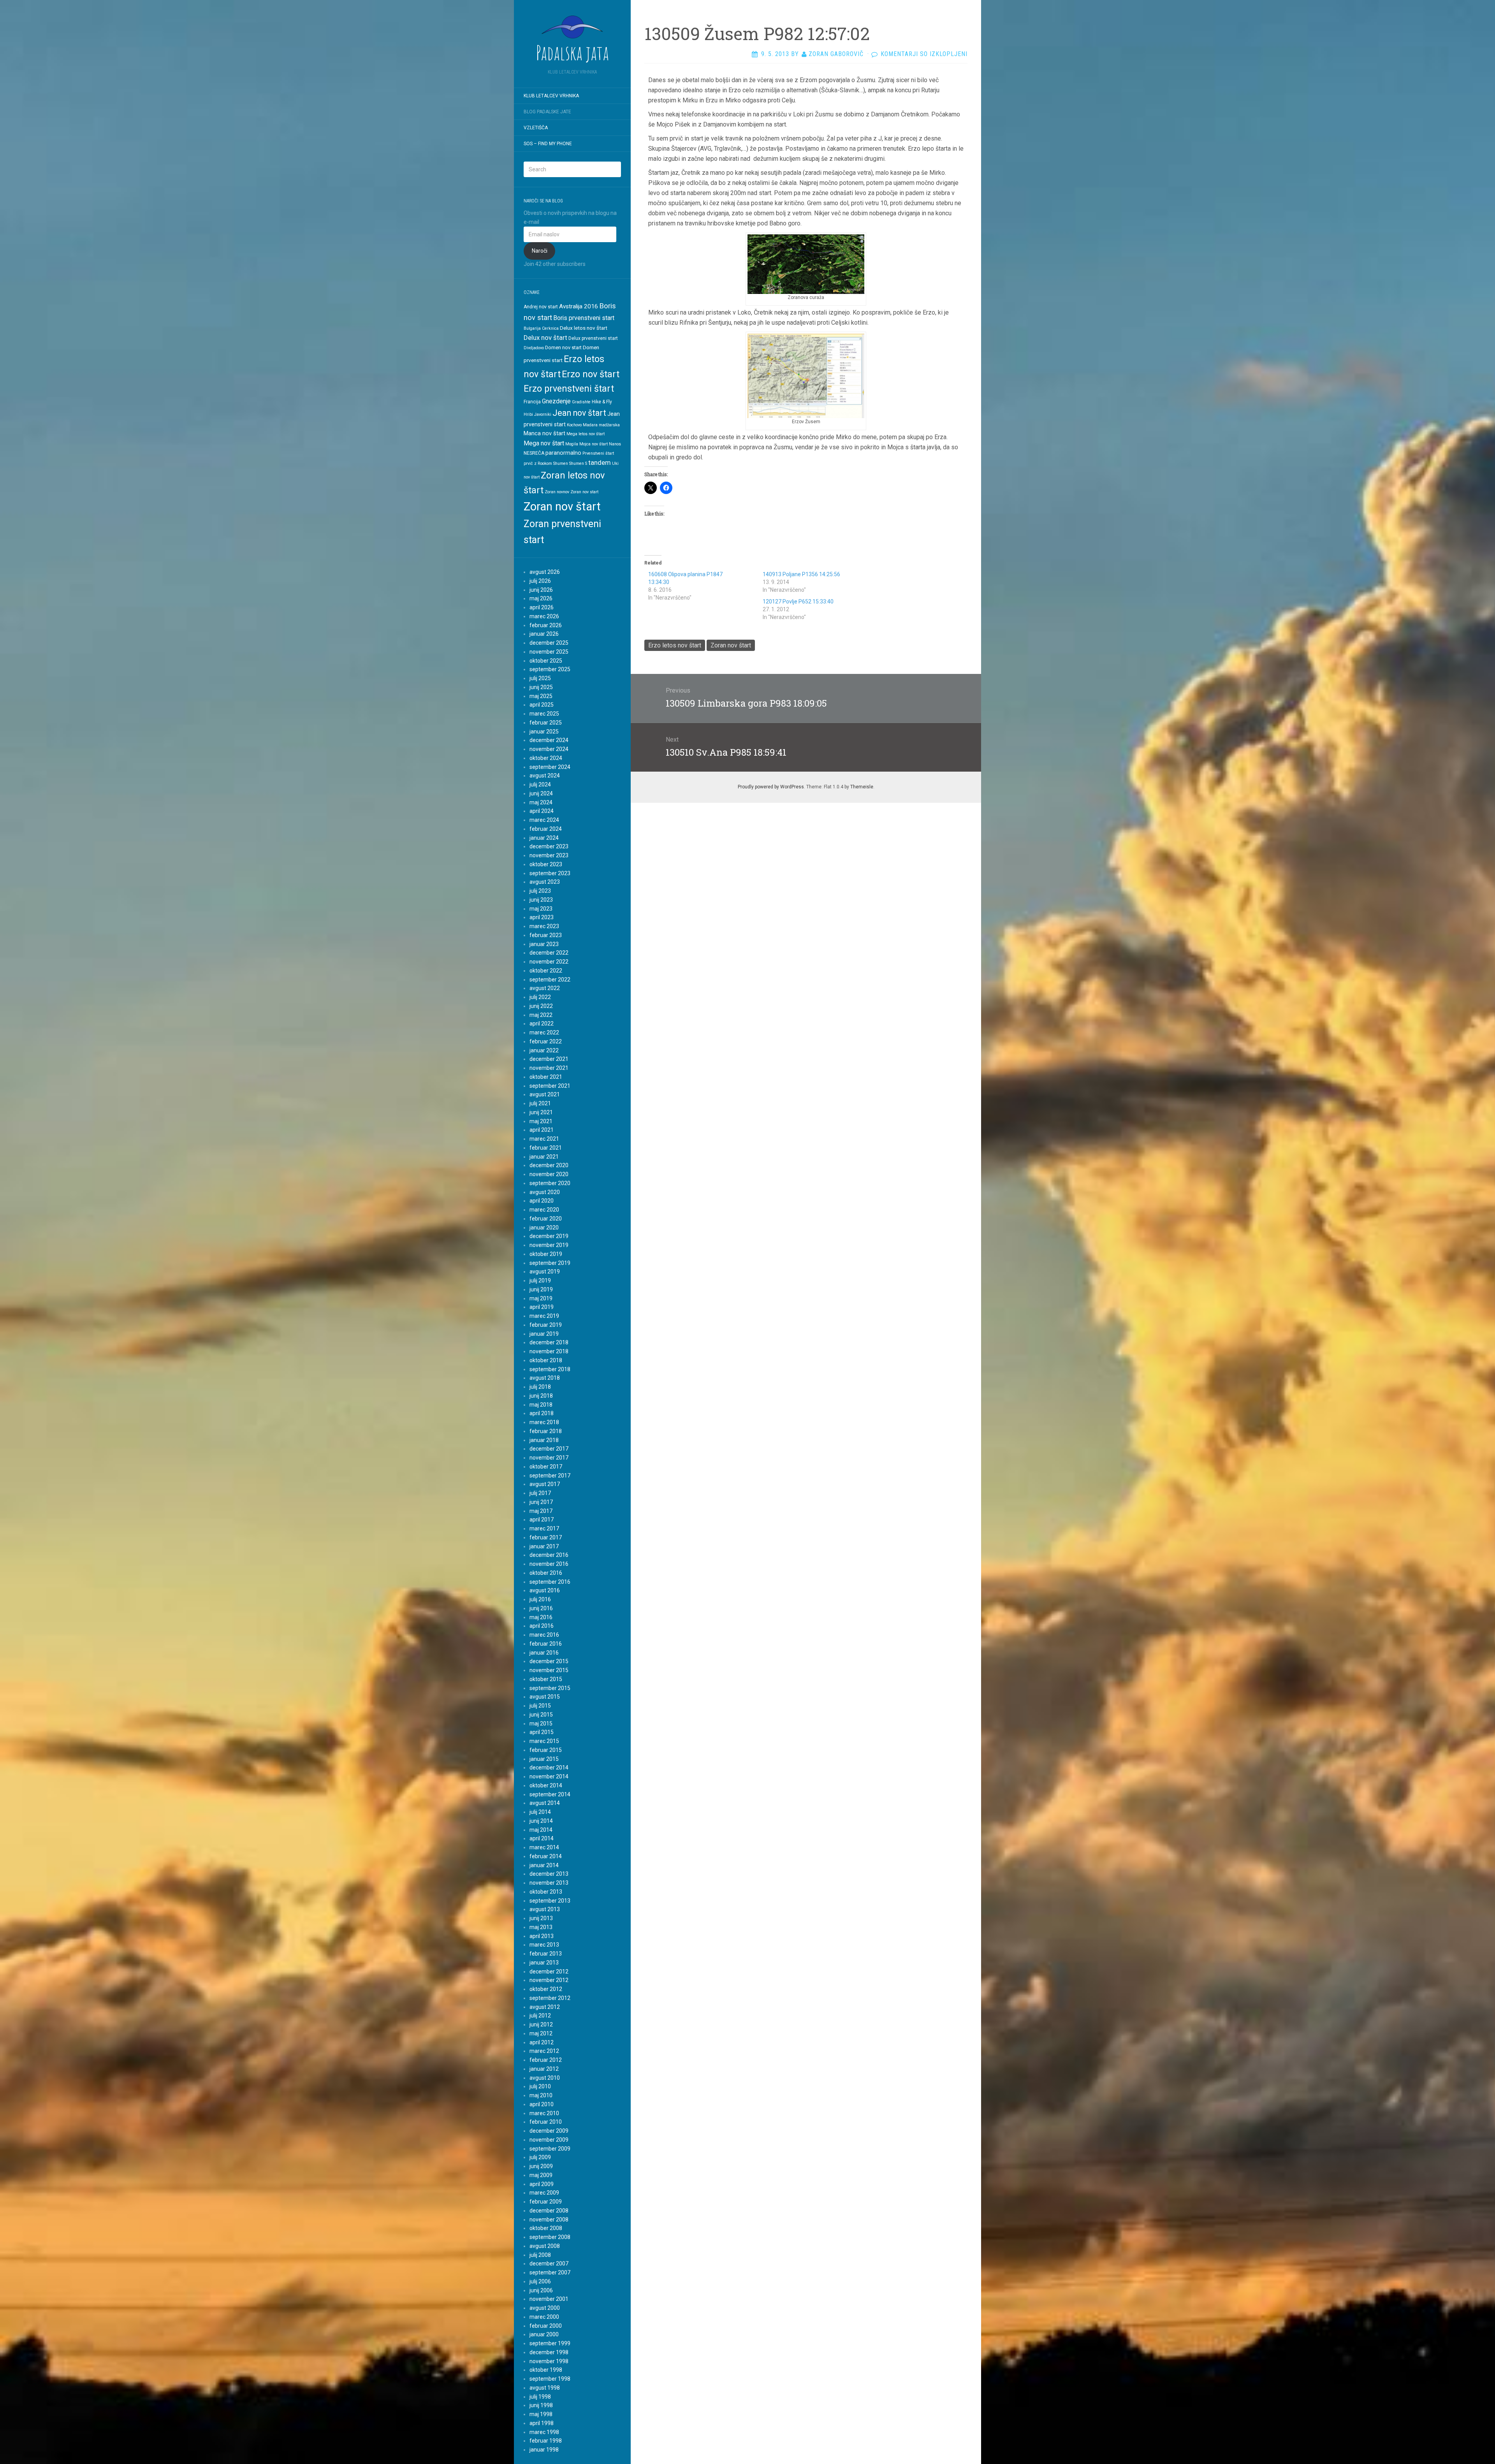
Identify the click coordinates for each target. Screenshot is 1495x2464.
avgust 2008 (545, 2246)
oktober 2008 (546, 2228)
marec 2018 (544, 1422)
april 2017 (542, 1520)
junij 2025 (541, 687)
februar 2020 (546, 1219)
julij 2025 (540, 678)
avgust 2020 (545, 1192)
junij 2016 (541, 1608)
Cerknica (550, 328)
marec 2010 (544, 2113)
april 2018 (542, 1413)
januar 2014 (544, 1865)
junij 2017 (541, 1502)
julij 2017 (540, 1493)
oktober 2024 (546, 758)
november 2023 (549, 855)
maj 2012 (541, 2033)
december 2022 (549, 953)
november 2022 (549, 962)
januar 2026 (544, 634)
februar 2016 (546, 1644)
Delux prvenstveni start (593, 338)
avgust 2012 (545, 2007)
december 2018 (549, 1342)
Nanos (615, 444)
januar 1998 (544, 2450)
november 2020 (549, 1174)
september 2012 (550, 1998)
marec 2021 (544, 1139)
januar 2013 (544, 1963)
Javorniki (543, 414)
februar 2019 (546, 1325)
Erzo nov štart (591, 374)
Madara (590, 425)
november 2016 (549, 1564)
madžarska (609, 425)
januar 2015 (544, 1759)
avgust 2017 (545, 1484)
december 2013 (549, 1874)
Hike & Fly (602, 402)
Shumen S (578, 463)
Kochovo (574, 425)
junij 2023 (541, 900)
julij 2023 (540, 891)
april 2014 (542, 1838)
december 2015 (549, 1661)
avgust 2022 (545, 988)
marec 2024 (544, 820)
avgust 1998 (545, 2388)
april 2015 (542, 1732)
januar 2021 (544, 1157)
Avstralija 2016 (579, 306)
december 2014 (549, 1768)
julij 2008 (540, 2255)
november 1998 (549, 2361)
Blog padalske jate (547, 112)
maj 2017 (541, 1511)
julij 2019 (540, 1280)
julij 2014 (540, 1812)
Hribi (528, 414)
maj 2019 (541, 1298)
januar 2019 (544, 1334)
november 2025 (549, 652)
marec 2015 (544, 1741)
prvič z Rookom (538, 463)
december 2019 (549, 1236)
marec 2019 (544, 1316)
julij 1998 (540, 2397)
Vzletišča (536, 128)
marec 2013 (544, 1945)
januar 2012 (544, 2069)
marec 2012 (544, 2051)
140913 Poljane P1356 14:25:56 (801, 574)
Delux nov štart (545, 338)
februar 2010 (546, 2122)
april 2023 (542, 917)
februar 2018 (546, 1431)
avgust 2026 (545, 572)
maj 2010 (541, 2095)
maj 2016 (541, 1617)
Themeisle (862, 787)
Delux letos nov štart (584, 328)
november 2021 (549, 1068)
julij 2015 (540, 1706)
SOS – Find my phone (548, 144)
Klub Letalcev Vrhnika (551, 96)
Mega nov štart (544, 443)
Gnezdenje (556, 401)
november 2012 (549, 1980)
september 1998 (550, 2379)
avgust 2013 (545, 1909)
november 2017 (549, 1458)
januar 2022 (544, 1050)
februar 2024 (546, 829)
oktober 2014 (546, 1785)
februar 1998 (546, 2441)
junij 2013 (541, 1918)
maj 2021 (541, 1121)
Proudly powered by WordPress (771, 787)
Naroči (540, 251)
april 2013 (542, 1936)
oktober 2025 (546, 661)
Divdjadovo (534, 348)
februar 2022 (546, 1041)
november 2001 (549, 2299)
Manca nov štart (544, 433)
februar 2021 (546, 1148)
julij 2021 (540, 1103)
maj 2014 (541, 1830)
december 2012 (549, 1972)
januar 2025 (544, 732)
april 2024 (542, 811)
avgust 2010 (545, 2078)
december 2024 (549, 740)
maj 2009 (541, 2175)
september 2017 (550, 1476)
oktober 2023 (546, 864)
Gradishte (581, 402)
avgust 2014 (545, 1803)
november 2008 (549, 2220)
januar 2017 (544, 1546)
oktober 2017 (546, 1467)
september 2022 (550, 980)
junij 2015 (541, 1715)
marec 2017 (544, 1528)
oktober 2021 (546, 1077)
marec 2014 (544, 1847)
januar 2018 (544, 1440)
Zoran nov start (584, 492)
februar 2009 (546, 2202)
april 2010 (542, 2104)
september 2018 (550, 1369)
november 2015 (549, 1670)
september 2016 (550, 1582)
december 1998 (549, 2352)
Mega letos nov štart (586, 434)
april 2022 (542, 1024)
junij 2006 (541, 2290)
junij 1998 (541, 2405)
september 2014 (550, 1794)
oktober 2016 (546, 1573)
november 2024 (549, 749)
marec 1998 (544, 2432)
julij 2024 (540, 784)
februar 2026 (546, 625)
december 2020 (549, 1165)
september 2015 (550, 1688)
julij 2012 (540, 2016)
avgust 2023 (545, 882)
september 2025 (550, 669)
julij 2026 (540, 581)
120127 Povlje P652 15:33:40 (798, 601)
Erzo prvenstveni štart (569, 389)
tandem (600, 463)
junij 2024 (541, 793)
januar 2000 (544, 2334)
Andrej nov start (541, 307)
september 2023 (550, 873)
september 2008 (550, 2237)
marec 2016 (544, 1635)
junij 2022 (541, 1006)
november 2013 (549, 1883)
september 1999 (550, 2343)
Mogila (572, 444)
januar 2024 (544, 838)
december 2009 (549, 2131)
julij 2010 (540, 2086)
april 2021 (542, 1130)
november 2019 (549, 1245)
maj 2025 (541, 696)
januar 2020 (544, 1228)
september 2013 (550, 1901)
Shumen (561, 463)
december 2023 (549, 846)
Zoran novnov (557, 492)
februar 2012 (546, 2060)
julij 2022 (540, 997)
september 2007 (550, 2272)
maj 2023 (541, 909)
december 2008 (549, 2211)
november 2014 (549, 1776)
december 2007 (549, 2264)
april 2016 (542, 1626)
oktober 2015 (546, 1679)
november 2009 (549, 2140)
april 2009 (542, 2184)
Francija (532, 402)
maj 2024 (541, 802)
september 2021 (550, 1086)
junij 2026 (541, 590)
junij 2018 (541, 1396)
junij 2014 (541, 1821)
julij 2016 (540, 1599)
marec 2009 (544, 2193)
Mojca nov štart (594, 444)
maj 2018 (541, 1405)
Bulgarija (532, 328)
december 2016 (549, 1555)
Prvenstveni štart (598, 453)
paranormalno (563, 453)
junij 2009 (541, 2166)
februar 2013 (546, 1954)
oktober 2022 (546, 971)
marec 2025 (544, 714)
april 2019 (542, 1307)
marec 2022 (544, 1032)
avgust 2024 (545, 776)
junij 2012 (541, 2024)
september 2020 (550, 1183)
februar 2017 (546, 1537)
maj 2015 (541, 1724)
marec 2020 (544, 1210)
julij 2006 (540, 2281)
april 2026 (542, 607)
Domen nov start (563, 347)
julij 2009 (540, 2157)
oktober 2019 (546, 1254)
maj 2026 (541, 598)
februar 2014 (546, 1856)
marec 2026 (544, 616)
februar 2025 (546, 723)
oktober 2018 (546, 1360)
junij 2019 (541, 1289)
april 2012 (542, 2042)
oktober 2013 (546, 1892)
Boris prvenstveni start (584, 318)
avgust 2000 (545, 2308)
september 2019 (550, 1263)
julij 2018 (540, 1387)
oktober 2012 (546, 1989)
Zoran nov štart (562, 507)
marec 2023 (544, 926)
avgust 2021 (545, 1094)
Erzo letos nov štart (675, 645)
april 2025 (542, 705)
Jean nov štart (579, 413)
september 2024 (550, 767)
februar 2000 (546, 2326)
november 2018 (549, 1351)
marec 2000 (544, 2317)
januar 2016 (544, 1653)
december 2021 (549, 1059)
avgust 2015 (545, 1697)
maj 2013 (541, 1927)
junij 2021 (541, 1112)
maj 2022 (541, 1015)
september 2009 (550, 2149)
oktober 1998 (546, 2370)
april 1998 (542, 2423)
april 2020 (542, 1201)
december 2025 (549, 643)
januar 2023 (544, 944)
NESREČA (534, 453)
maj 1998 (541, 2414)
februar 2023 (546, 935)
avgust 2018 (545, 1378)
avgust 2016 (545, 1590)
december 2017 (549, 1449)
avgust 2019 (545, 1272)
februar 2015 (546, 1750)
